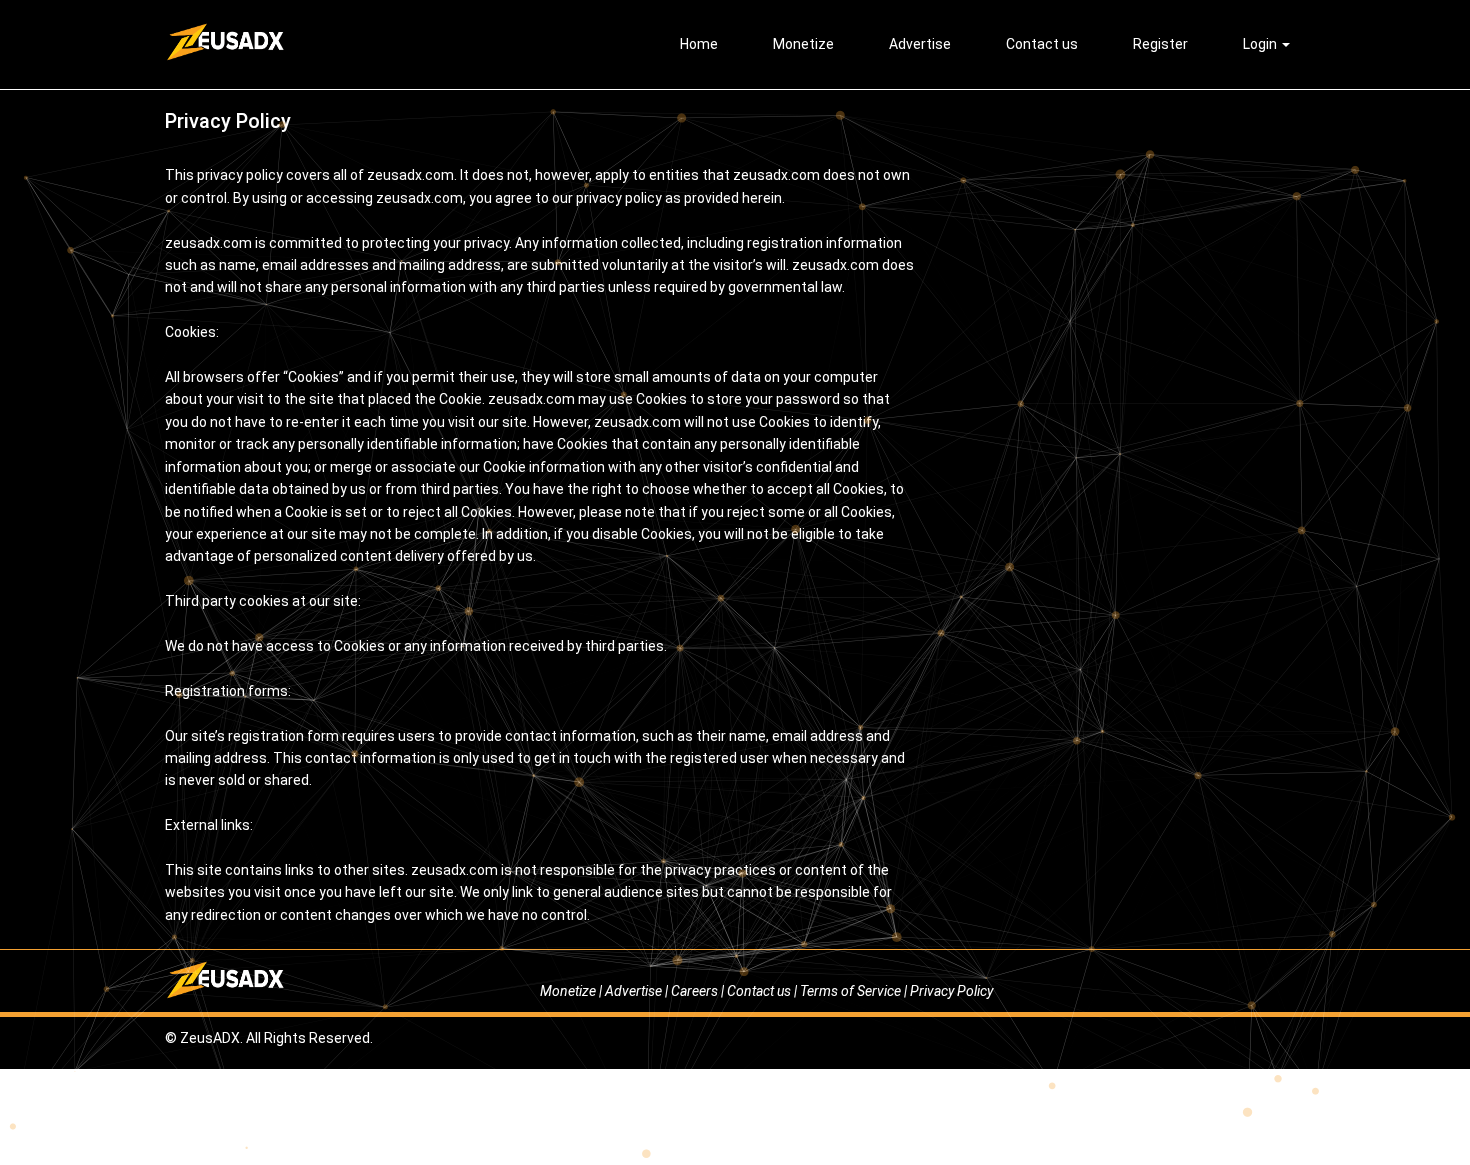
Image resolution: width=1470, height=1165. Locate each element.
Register (1160, 44)
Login (1261, 44)
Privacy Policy (951, 991)
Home (699, 44)
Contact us (1042, 44)
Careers (694, 991)
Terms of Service (850, 991)
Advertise (920, 44)
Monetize (803, 44)
